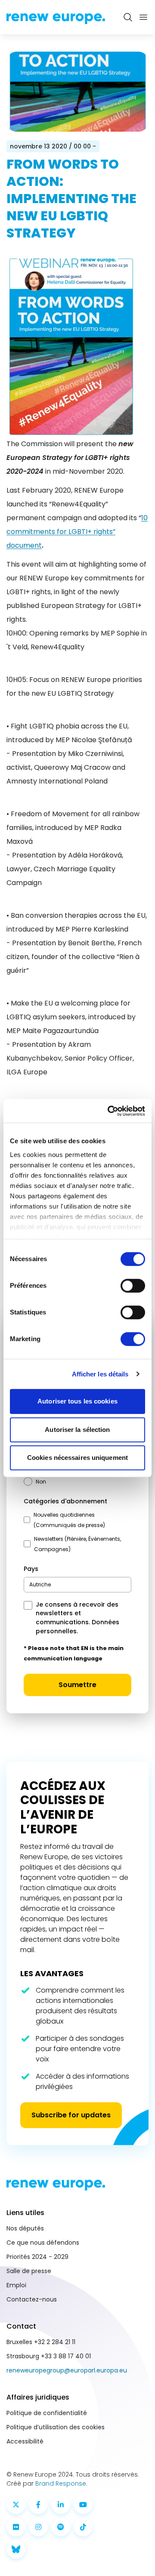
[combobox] (77, 1585)
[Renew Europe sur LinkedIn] (61, 2505)
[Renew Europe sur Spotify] (61, 2527)
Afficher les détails (100, 1374)
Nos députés (25, 2228)
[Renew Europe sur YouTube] (83, 2505)
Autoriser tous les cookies (77, 1401)
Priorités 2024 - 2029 (37, 2257)
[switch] (133, 1286)
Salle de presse (29, 2271)
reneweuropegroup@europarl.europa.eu (67, 2370)
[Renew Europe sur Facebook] (38, 2505)
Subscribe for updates (71, 2115)
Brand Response (61, 2483)
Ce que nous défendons (43, 2243)
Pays (31, 1569)
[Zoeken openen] (128, 17)
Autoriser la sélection (77, 1430)
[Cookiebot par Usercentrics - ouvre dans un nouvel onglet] (109, 1111)
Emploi (16, 2285)
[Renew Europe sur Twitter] (16, 2505)
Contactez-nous (32, 2299)
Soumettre (77, 1685)
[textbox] (40, 1584)
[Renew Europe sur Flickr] (16, 2527)
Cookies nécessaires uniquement (77, 1458)
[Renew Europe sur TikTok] (83, 2527)
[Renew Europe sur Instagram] (38, 2527)
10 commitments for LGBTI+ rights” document (77, 532)
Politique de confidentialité (47, 2413)
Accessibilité (25, 2441)
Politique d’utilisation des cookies (56, 2427)
